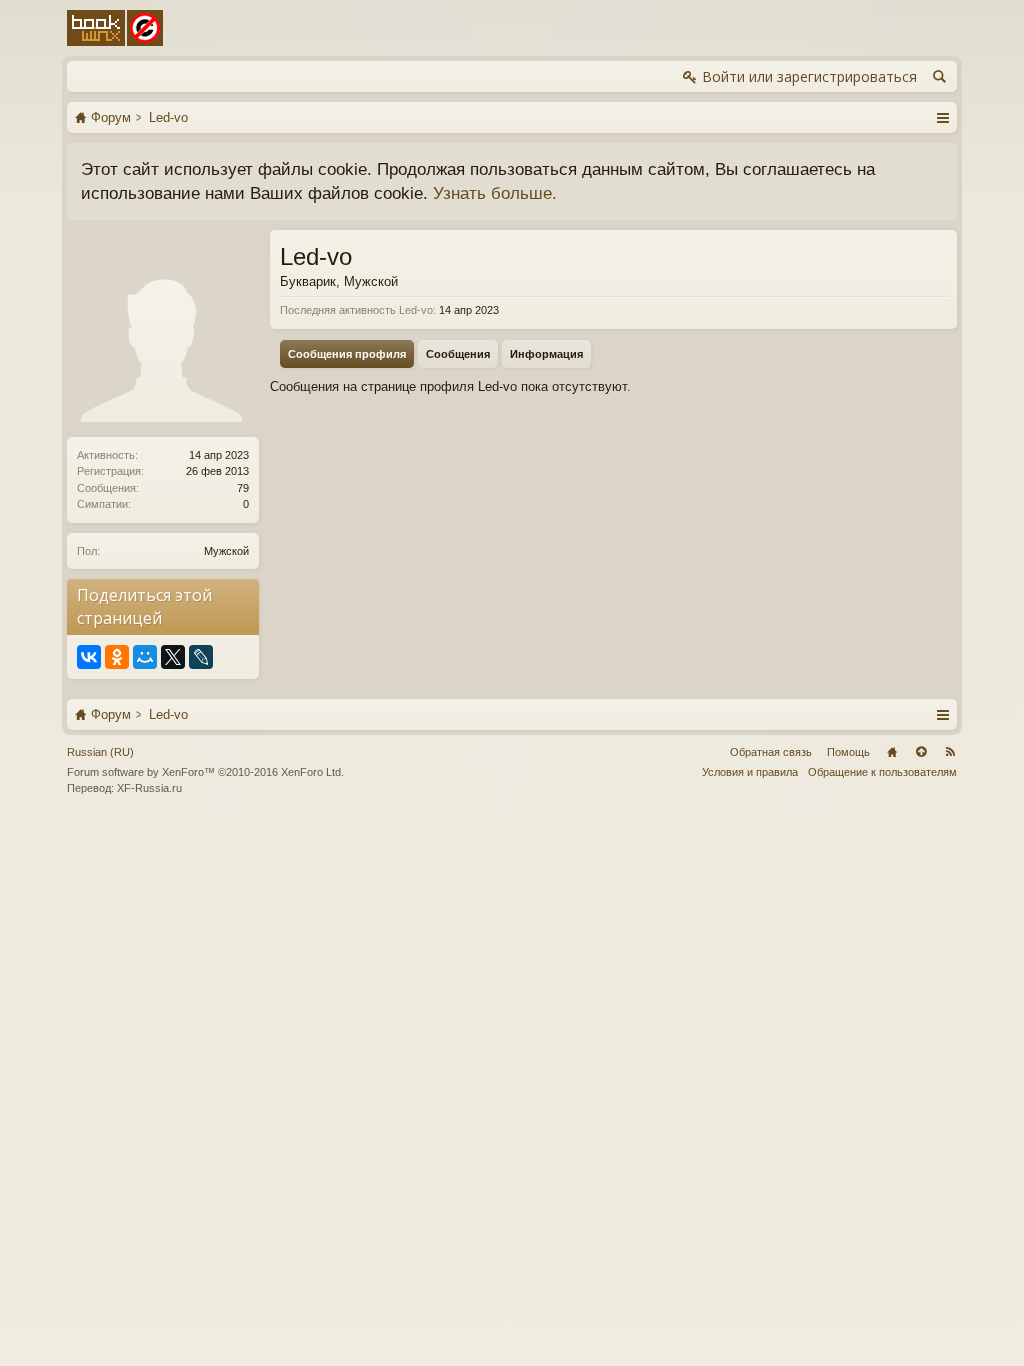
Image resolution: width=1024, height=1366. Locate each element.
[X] (173, 657)
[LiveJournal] (201, 657)
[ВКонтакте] (89, 657)
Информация (546, 354)
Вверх (921, 752)
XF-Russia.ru (149, 788)
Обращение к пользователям (882, 772)
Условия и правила (750, 772)
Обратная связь (771, 752)
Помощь (848, 752)
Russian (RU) (100, 752)
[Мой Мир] (145, 657)
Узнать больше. (495, 193)
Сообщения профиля (347, 354)
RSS (950, 752)
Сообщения (458, 354)
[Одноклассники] (117, 657)
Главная (892, 752)
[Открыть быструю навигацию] (942, 117)
